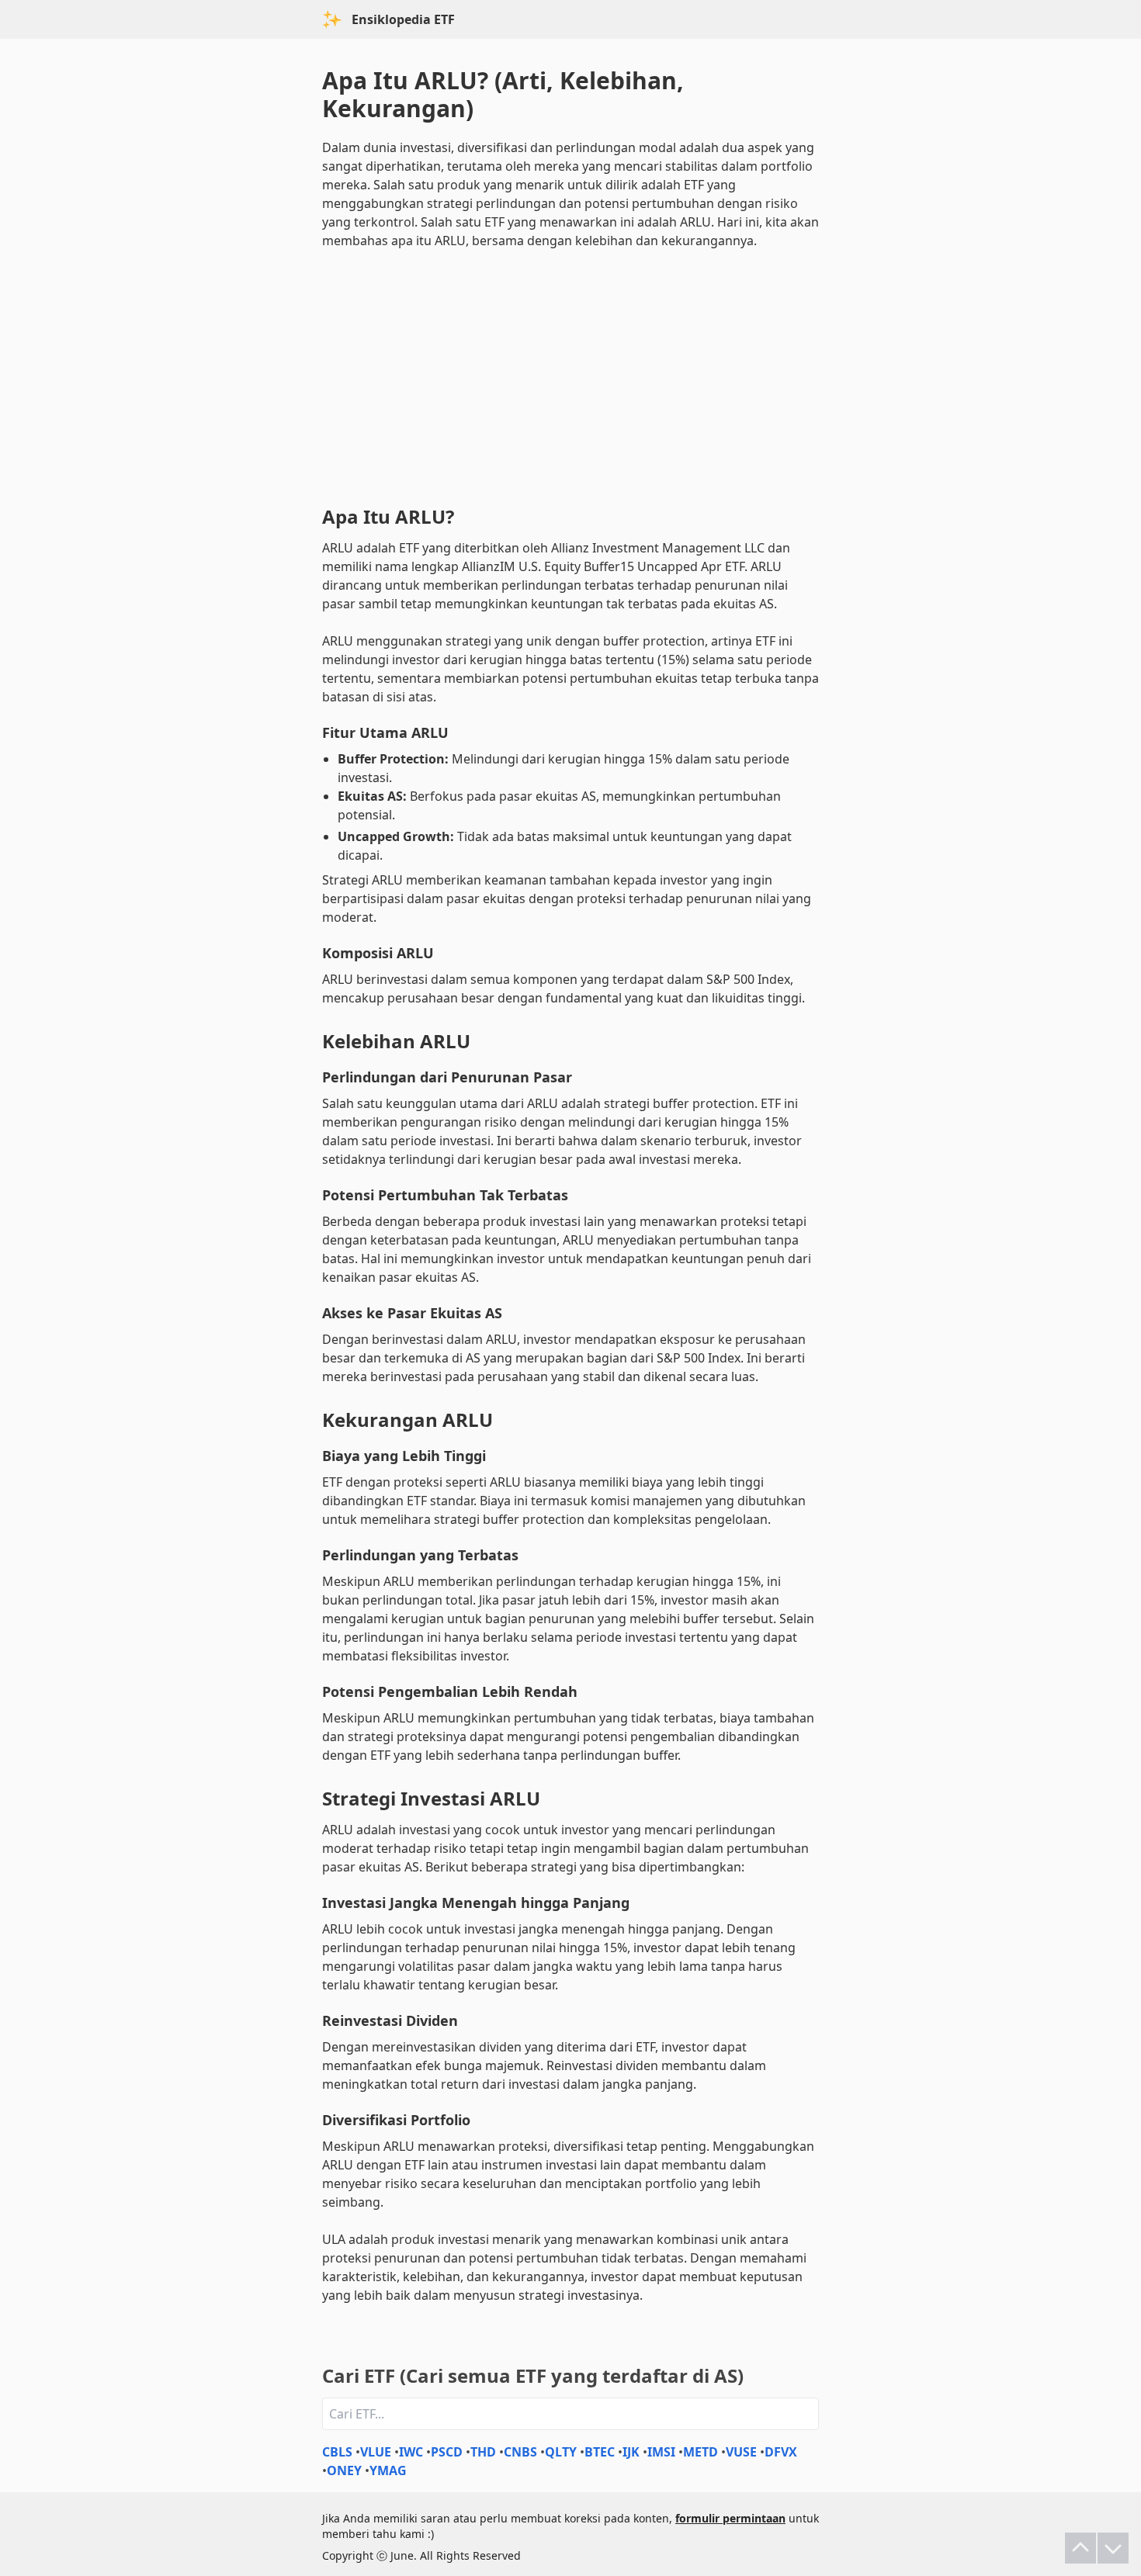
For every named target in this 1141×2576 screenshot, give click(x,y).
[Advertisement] (570, 374)
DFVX (781, 2452)
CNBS (520, 2452)
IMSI (661, 2452)
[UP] (1080, 2548)
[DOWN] (1113, 2548)
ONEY (344, 2470)
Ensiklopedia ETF (403, 19)
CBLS (337, 2452)
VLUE (376, 2452)
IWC (411, 2452)
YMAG (388, 2470)
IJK (631, 2452)
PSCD (447, 2452)
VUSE (741, 2452)
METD (701, 2452)
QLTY (561, 2452)
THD (483, 2452)
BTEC (600, 2452)
